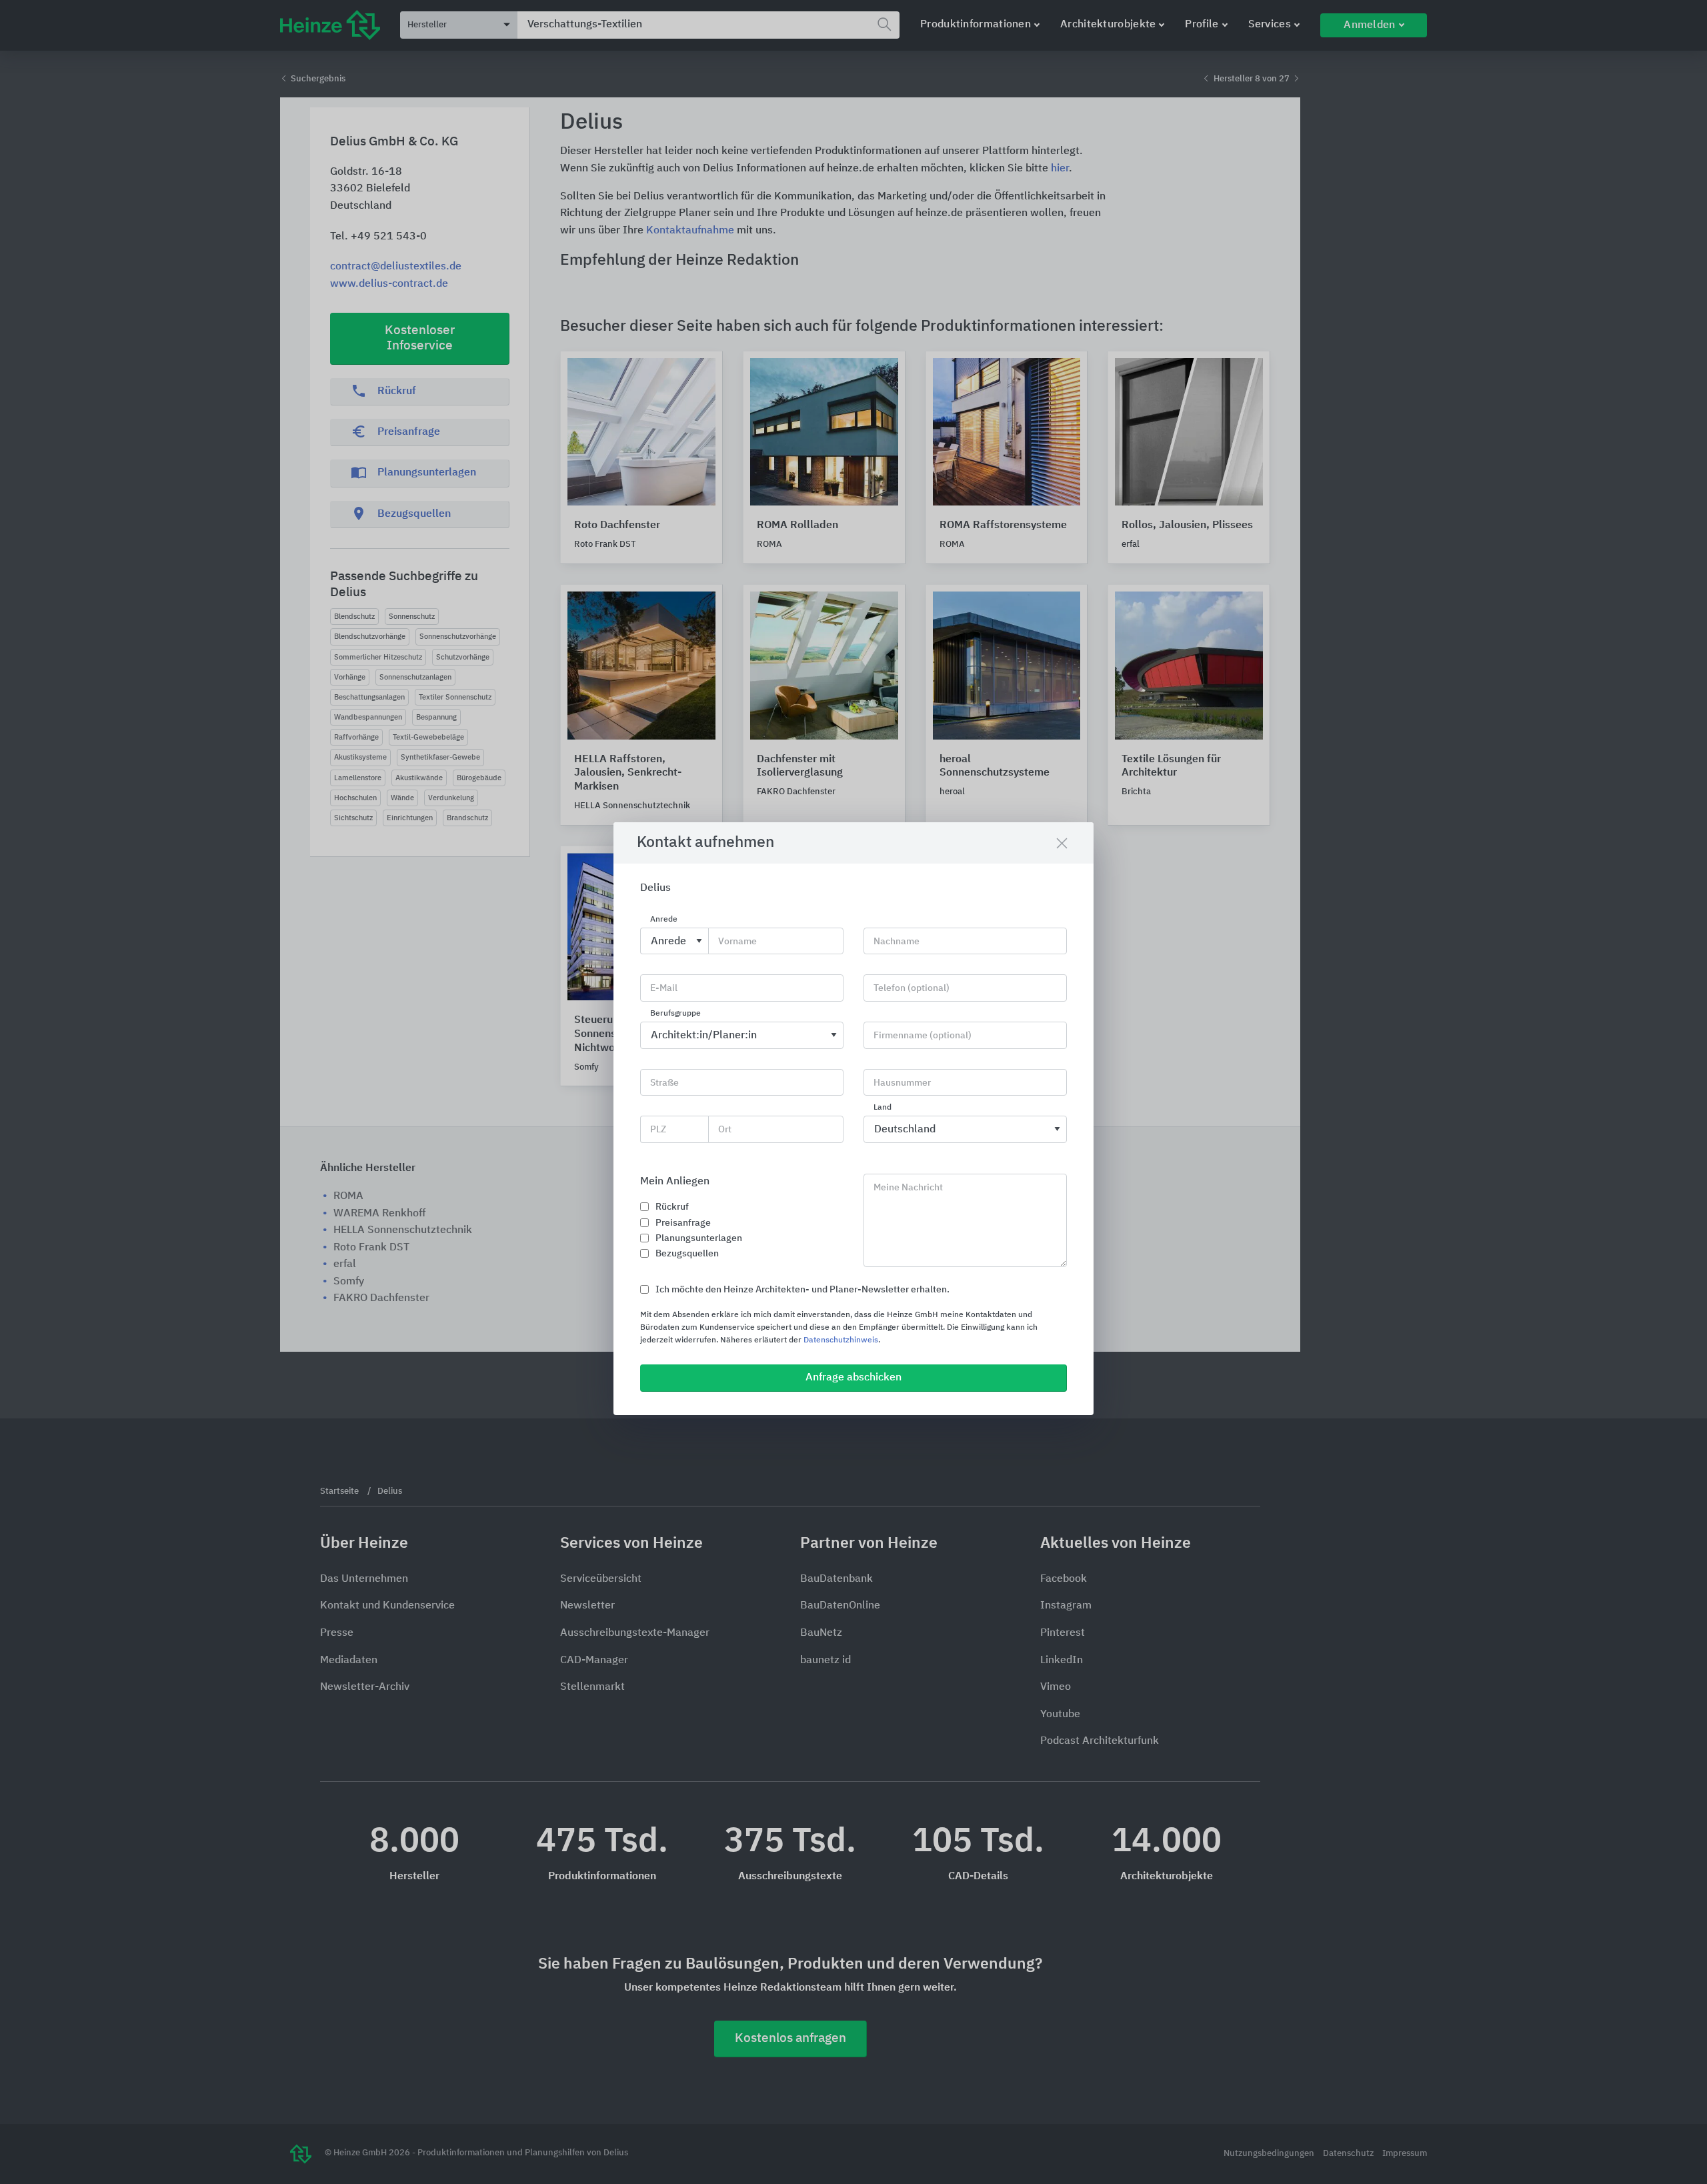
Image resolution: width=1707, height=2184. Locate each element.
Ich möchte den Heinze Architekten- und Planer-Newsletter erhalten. (802, 1290)
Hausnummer (902, 1083)
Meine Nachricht (908, 1188)
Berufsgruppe (675, 1014)
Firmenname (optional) (923, 1036)
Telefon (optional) (912, 988)
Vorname (737, 942)
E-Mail (664, 988)
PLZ (658, 1130)
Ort (725, 1130)
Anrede (664, 920)
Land (883, 1108)
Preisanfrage (683, 1223)
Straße (664, 1083)
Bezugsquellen (687, 1254)
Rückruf (672, 1207)
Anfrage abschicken (853, 1378)
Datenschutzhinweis (841, 1340)
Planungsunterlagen (699, 1238)
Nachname (897, 942)
